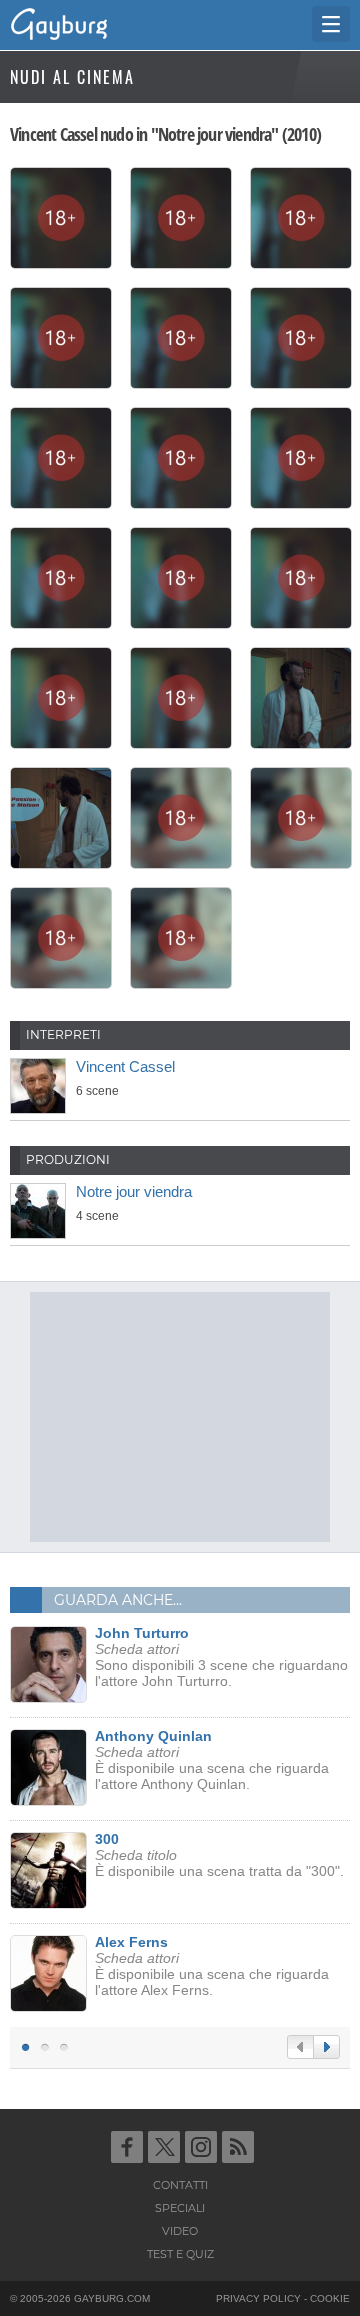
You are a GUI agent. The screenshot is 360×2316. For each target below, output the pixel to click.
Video (180, 2231)
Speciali (180, 2208)
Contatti (180, 2185)
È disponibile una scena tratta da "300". (219, 1855)
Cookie (330, 2298)
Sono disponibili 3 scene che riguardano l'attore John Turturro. (221, 1657)
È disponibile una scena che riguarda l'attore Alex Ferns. (212, 1966)
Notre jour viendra (134, 1191)
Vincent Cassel (125, 1066)
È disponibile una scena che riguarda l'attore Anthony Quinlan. (212, 1760)
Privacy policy (258, 2298)
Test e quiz (180, 2254)
